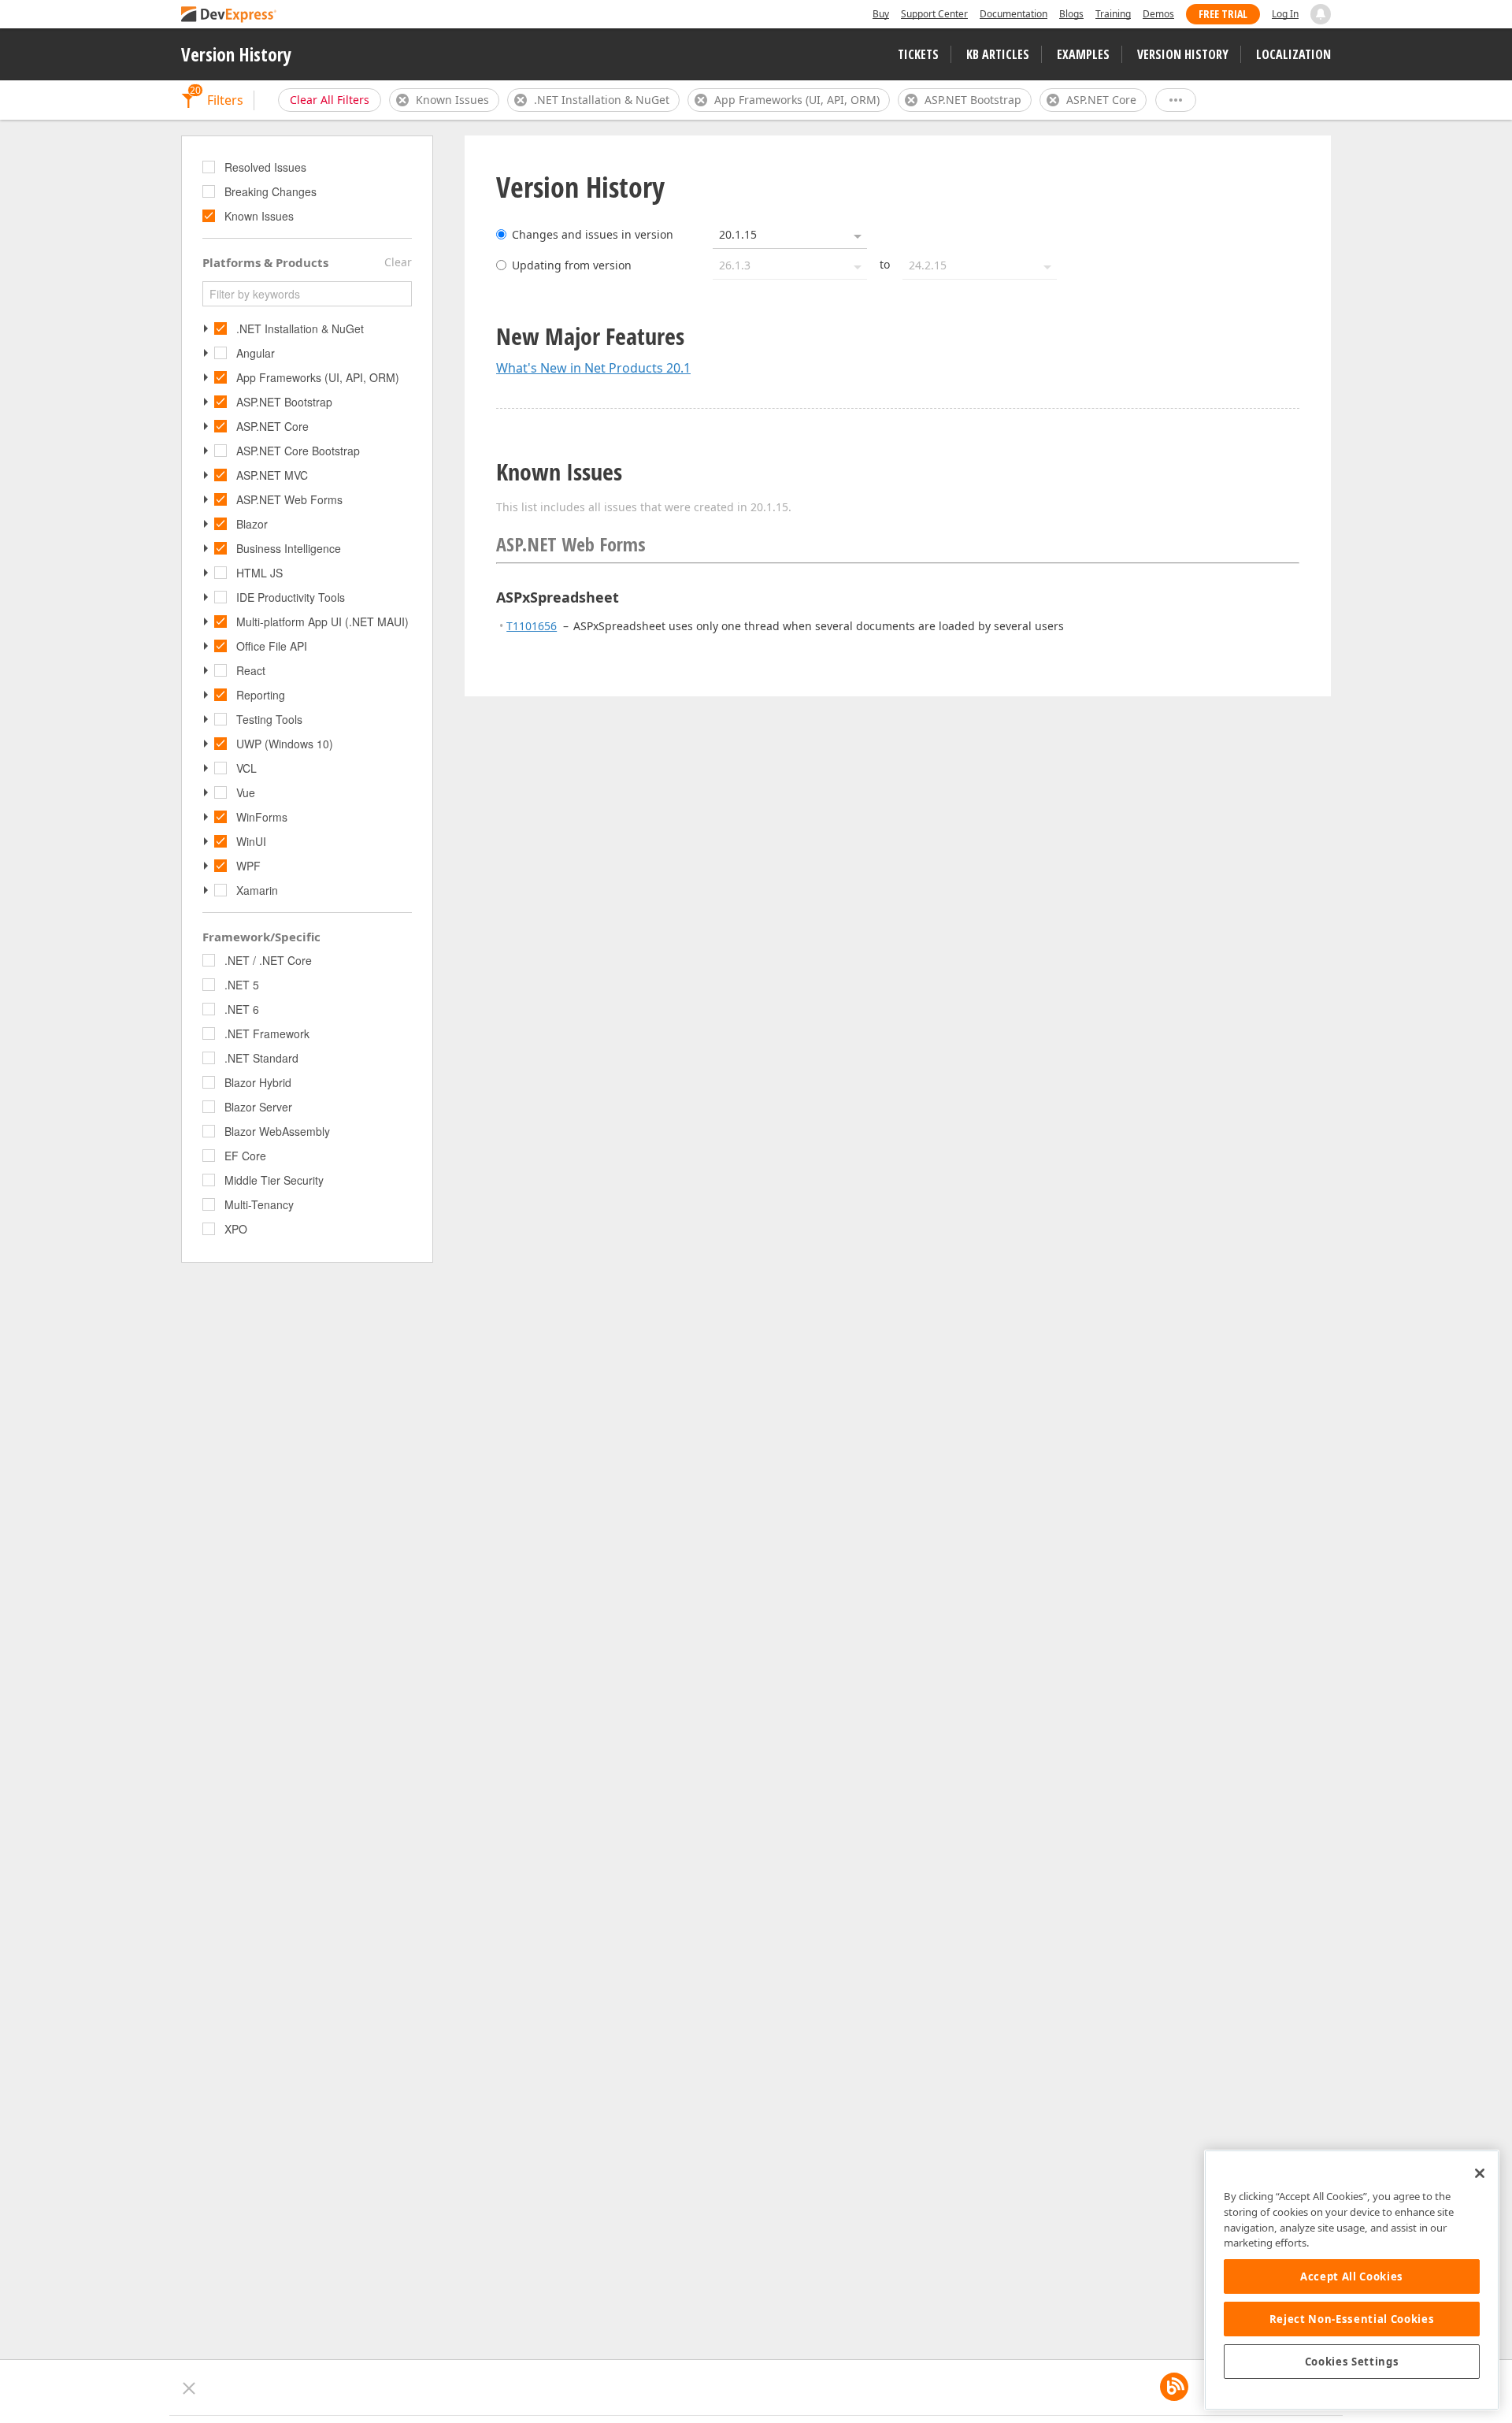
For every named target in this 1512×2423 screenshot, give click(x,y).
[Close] (1480, 2173)
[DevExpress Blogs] (1174, 2387)
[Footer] (189, 2388)
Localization (1293, 54)
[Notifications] (1321, 14)
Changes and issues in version (593, 234)
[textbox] (307, 294)
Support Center (934, 14)
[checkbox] (210, 167)
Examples (1083, 54)
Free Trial (1223, 14)
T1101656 (532, 626)
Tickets (918, 54)
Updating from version (572, 265)
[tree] (307, 193)
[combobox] (790, 235)
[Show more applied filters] (1176, 100)
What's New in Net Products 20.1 (593, 368)
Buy (881, 14)
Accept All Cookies (1352, 2276)
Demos (1158, 14)
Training (1113, 14)
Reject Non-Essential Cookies (1352, 2319)
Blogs (1071, 14)
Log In (1285, 14)
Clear (398, 262)
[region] (1352, 2280)
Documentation (1014, 14)
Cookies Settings (1352, 2362)
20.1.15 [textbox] (738, 234)
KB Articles (998, 54)
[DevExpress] (229, 15)
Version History (236, 54)
